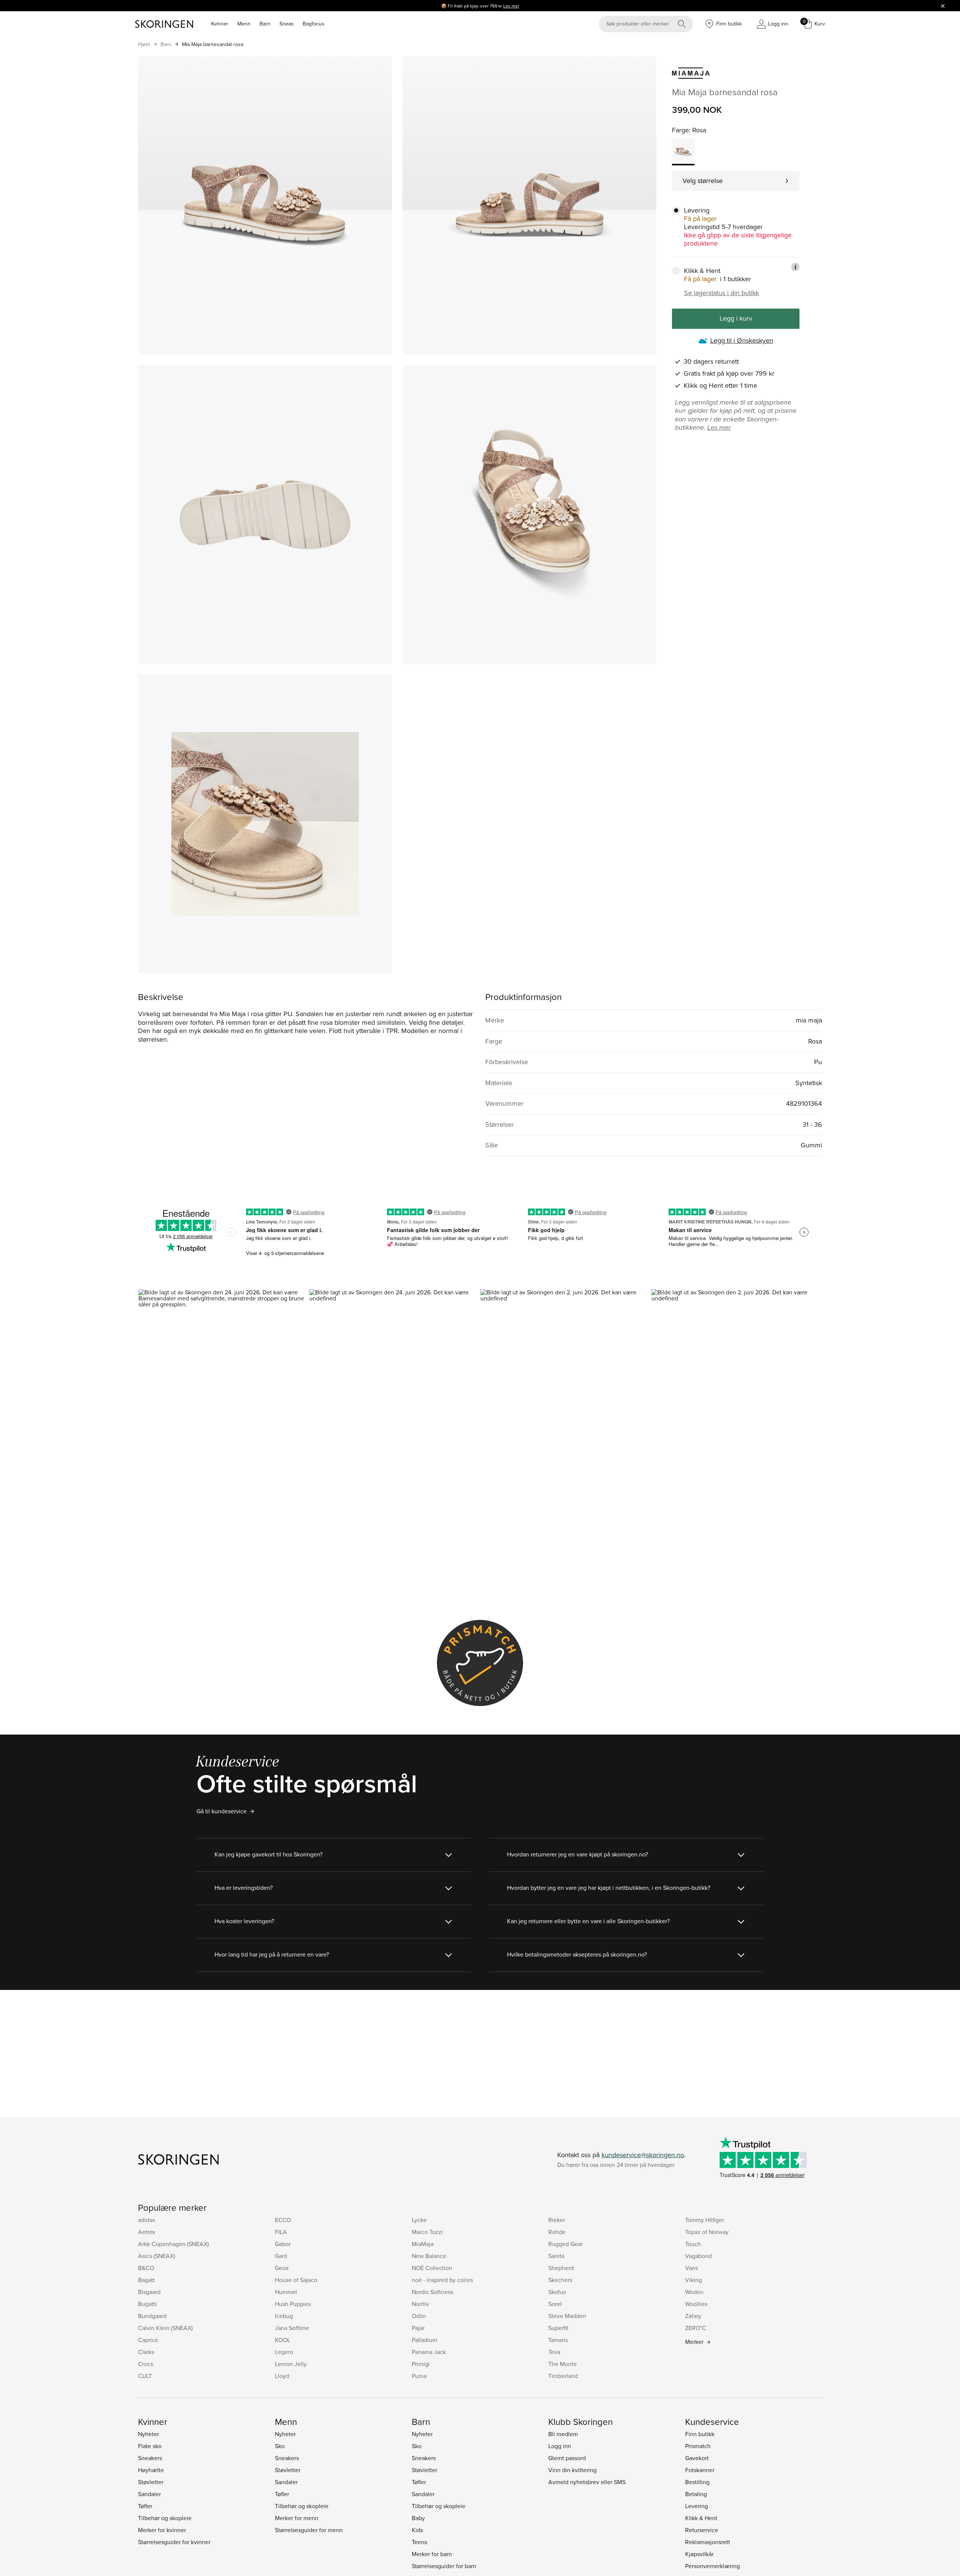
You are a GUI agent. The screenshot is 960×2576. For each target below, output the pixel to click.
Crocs (145, 2364)
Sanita (556, 2256)
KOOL (283, 2340)
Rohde (557, 2232)
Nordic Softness (432, 2292)
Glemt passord (567, 2458)
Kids (417, 2530)
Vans (691, 2268)
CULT (145, 2376)
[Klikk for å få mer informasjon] (795, 267)
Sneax (286, 24)
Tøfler (145, 2506)
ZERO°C (696, 2328)
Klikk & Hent (701, 2518)
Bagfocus (313, 24)
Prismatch (698, 2446)
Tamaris (558, 2340)
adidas (146, 2220)
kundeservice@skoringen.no (643, 2155)
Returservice (702, 2530)
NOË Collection (432, 2268)
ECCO (283, 2220)
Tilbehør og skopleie (165, 2518)
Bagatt (146, 2280)
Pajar (418, 2328)
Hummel (286, 2292)
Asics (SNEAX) (157, 2256)
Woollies (696, 2304)
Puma (419, 2376)
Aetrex (147, 2232)
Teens (419, 2542)
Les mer (511, 6)
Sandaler (149, 2494)
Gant (281, 2256)
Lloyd (282, 2376)
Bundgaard (152, 2316)
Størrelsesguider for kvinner (174, 2542)
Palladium (424, 2340)
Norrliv (420, 2304)
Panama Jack (429, 2352)
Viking (694, 2280)
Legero (284, 2352)
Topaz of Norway (707, 2232)
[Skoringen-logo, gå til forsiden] (164, 24)
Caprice (148, 2340)
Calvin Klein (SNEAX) (165, 2328)
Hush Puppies (293, 2304)
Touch (693, 2244)
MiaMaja (423, 2244)
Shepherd (561, 2268)
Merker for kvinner (162, 2530)
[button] (223, 1391)
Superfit (558, 2328)
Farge (680, 130)
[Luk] (943, 6)
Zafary (693, 2316)
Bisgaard (149, 2292)
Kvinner (220, 24)
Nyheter (148, 2434)
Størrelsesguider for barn (444, 2566)
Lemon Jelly (291, 2364)
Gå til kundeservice (222, 1811)
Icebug (284, 2316)
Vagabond (698, 2256)
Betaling (696, 2494)
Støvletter (151, 2482)
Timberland (563, 2376)
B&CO (146, 2268)
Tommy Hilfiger (705, 2220)
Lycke (419, 2220)
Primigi (421, 2364)
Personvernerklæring (712, 2566)
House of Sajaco (296, 2280)
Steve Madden (567, 2316)
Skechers (560, 2280)
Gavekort (697, 2458)
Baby (418, 2518)
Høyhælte (151, 2470)
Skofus (557, 2292)
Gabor (283, 2244)
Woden (694, 2292)
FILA (281, 2232)
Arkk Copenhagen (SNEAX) (173, 2244)
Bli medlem (563, 2434)
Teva (554, 2352)
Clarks (146, 2352)
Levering (697, 2506)
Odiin (419, 2316)
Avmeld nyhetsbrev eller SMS (587, 2482)
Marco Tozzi (427, 2232)
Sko (280, 2446)
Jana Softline (292, 2328)
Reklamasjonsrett (708, 2542)
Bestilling (697, 2482)
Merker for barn (432, 2554)
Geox (282, 2268)
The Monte (562, 2364)
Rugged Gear (565, 2244)
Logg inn (560, 2446)
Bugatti (147, 2304)
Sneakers (150, 2458)
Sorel (555, 2304)
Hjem (144, 44)
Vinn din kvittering (572, 2470)
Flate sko (150, 2446)
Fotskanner (700, 2470)
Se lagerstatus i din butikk (721, 293)
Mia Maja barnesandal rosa (213, 44)
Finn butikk (700, 2434)
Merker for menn (297, 2518)
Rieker (557, 2220)
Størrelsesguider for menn (309, 2530)
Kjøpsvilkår (699, 2554)
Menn (244, 24)
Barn (265, 24)
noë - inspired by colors (442, 2280)
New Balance (429, 2256)
